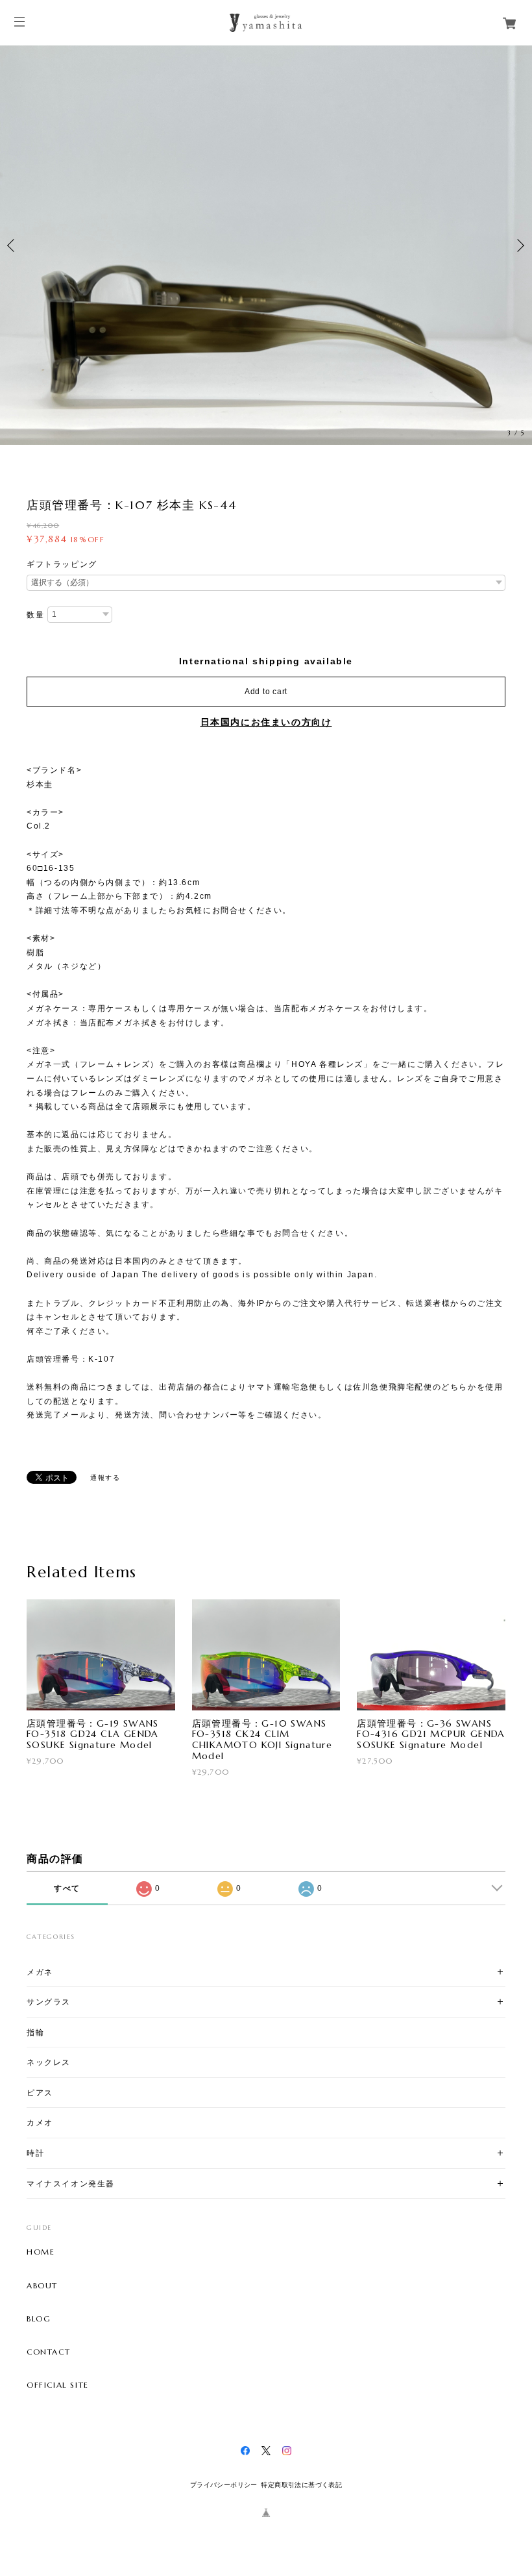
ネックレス (49, 2062)
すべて (67, 1888)
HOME (41, 2252)
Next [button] (519, 245)
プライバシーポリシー (224, 2485)
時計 (35, 2153)
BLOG (39, 2319)
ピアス (40, 2093)
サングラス (49, 2002)
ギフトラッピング (62, 564)
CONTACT (48, 2352)
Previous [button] (13, 245)
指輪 (35, 2032)
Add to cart (266, 692)
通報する (105, 1478)
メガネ (40, 1972)
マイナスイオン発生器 (71, 2183)
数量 (35, 615)
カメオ (40, 2122)
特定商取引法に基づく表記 (301, 2485)
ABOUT (42, 2286)
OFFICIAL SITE (58, 2385)
